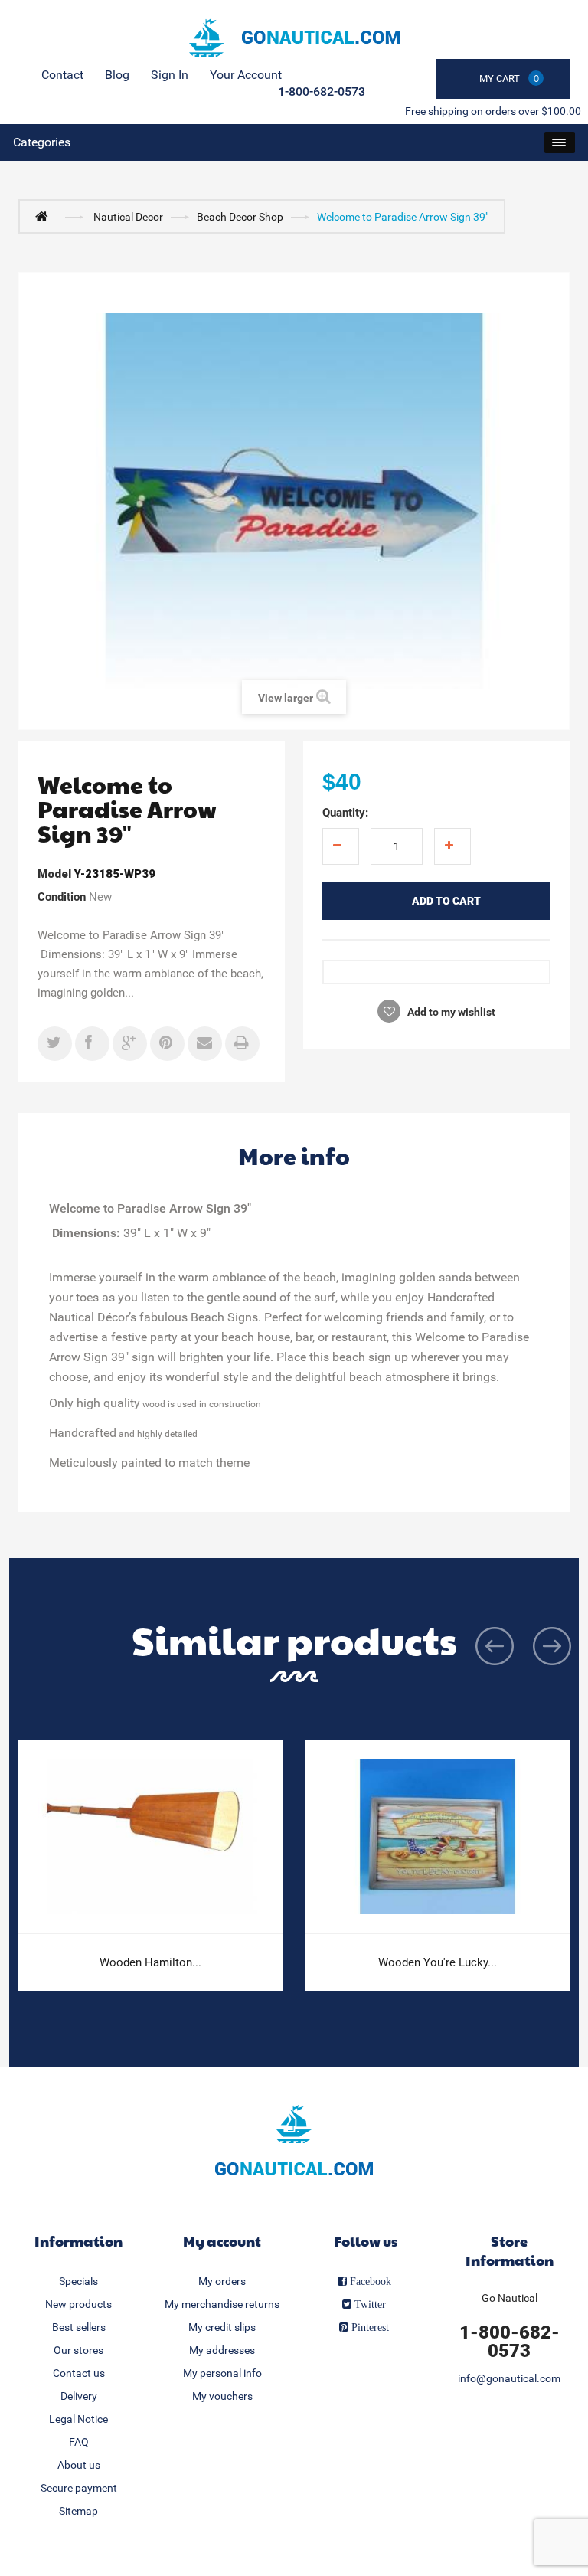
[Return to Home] (45, 216)
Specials (78, 2281)
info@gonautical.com (509, 2378)
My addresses (222, 2350)
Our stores (78, 2350)
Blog (117, 75)
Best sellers (79, 2327)
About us (79, 2465)
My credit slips (222, 2327)
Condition (62, 897)
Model (54, 874)
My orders (222, 2281)
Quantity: (345, 813)
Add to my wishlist (450, 1012)
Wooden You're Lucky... (438, 1962)
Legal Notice (78, 2419)
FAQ (79, 2442)
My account (222, 2241)
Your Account (246, 75)
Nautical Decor (128, 217)
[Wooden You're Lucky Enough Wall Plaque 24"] (438, 1837)
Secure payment (79, 2488)
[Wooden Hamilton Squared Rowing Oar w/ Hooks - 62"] (150, 1837)
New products (78, 2304)
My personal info (222, 2373)
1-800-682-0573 (322, 92)
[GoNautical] (294, 38)
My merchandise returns (222, 2304)
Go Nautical (510, 2298)
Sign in (170, 75)
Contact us (79, 2373)
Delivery (79, 2396)
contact (62, 75)
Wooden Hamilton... (150, 1962)
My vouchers (222, 2396)
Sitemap (78, 2511)
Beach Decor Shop (240, 217)
